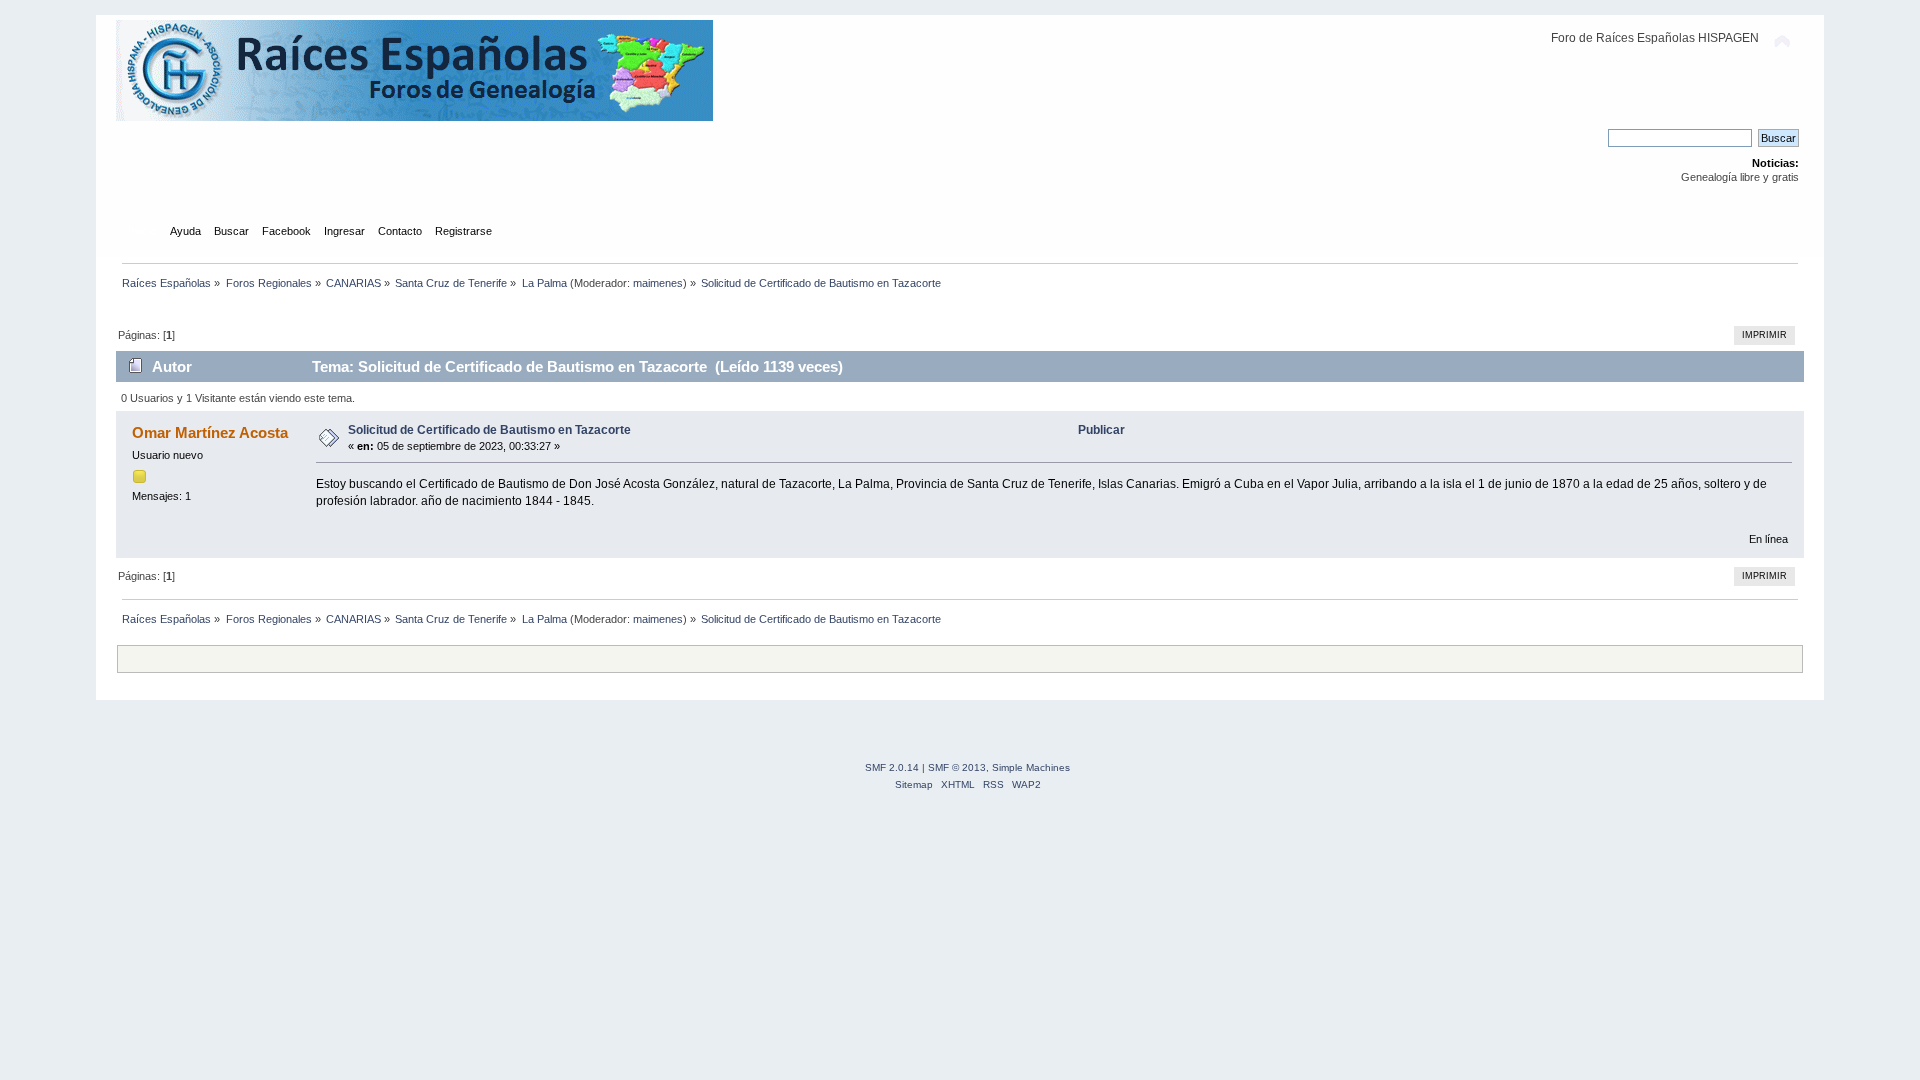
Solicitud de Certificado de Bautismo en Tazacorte (489, 430)
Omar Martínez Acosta (210, 432)
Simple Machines (1031, 767)
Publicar (1101, 430)
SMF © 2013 (957, 767)
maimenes (658, 283)
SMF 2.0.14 (892, 767)
